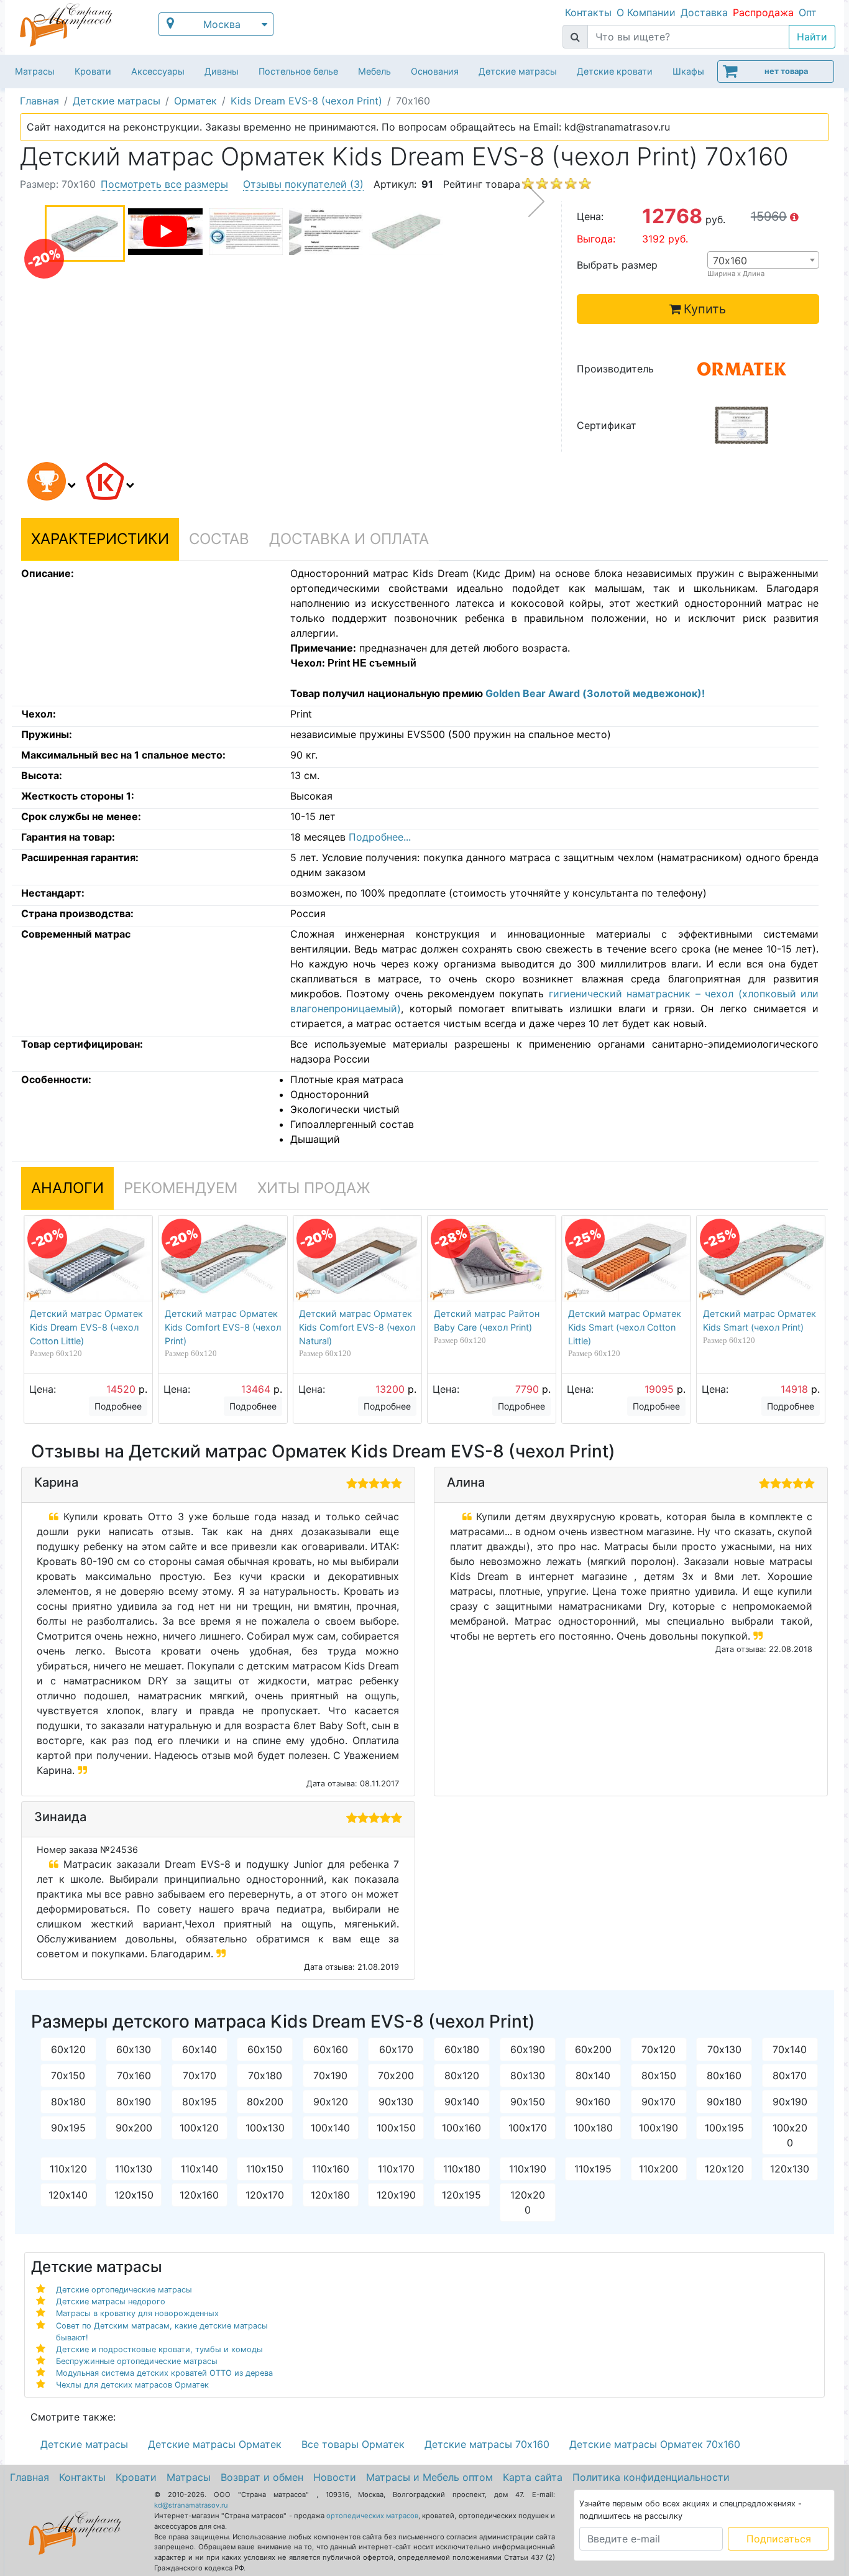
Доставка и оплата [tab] (349, 539)
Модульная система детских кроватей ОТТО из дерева (164, 2373)
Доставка (704, 12)
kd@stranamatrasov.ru (191, 2505)
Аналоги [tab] (67, 1188)
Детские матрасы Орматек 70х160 (655, 2444)
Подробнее (118, 1406)
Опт (808, 12)
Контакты (588, 12)
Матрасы (35, 71)
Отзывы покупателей (303, 184)
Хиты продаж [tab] (314, 1188)
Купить (705, 309)
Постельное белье (298, 71)
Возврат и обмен (262, 2477)
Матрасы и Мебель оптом (429, 2477)
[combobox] (763, 260)
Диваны (222, 71)
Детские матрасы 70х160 (487, 2444)
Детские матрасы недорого (111, 2301)
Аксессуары (158, 71)
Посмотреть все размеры (164, 184)
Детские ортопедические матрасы (124, 2290)
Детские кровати (615, 71)
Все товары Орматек (353, 2444)
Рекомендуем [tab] (181, 1188)
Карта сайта (533, 2477)
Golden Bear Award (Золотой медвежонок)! (595, 693)
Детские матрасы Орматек (215, 2444)
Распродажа (763, 12)
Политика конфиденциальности (651, 2477)
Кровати (93, 71)
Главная (30, 2477)
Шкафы (688, 71)
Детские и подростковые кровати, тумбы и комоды (159, 2349)
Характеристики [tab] (100, 539)
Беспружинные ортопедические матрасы (137, 2361)
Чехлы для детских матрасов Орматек (132, 2385)
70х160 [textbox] (730, 261)
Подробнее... (380, 837)
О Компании (646, 12)
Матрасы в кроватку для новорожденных (137, 2313)
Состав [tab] (219, 539)
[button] (49, 483)
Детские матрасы (518, 71)
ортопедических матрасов (372, 2516)
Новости (335, 2477)
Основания (435, 71)
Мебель (374, 71)
